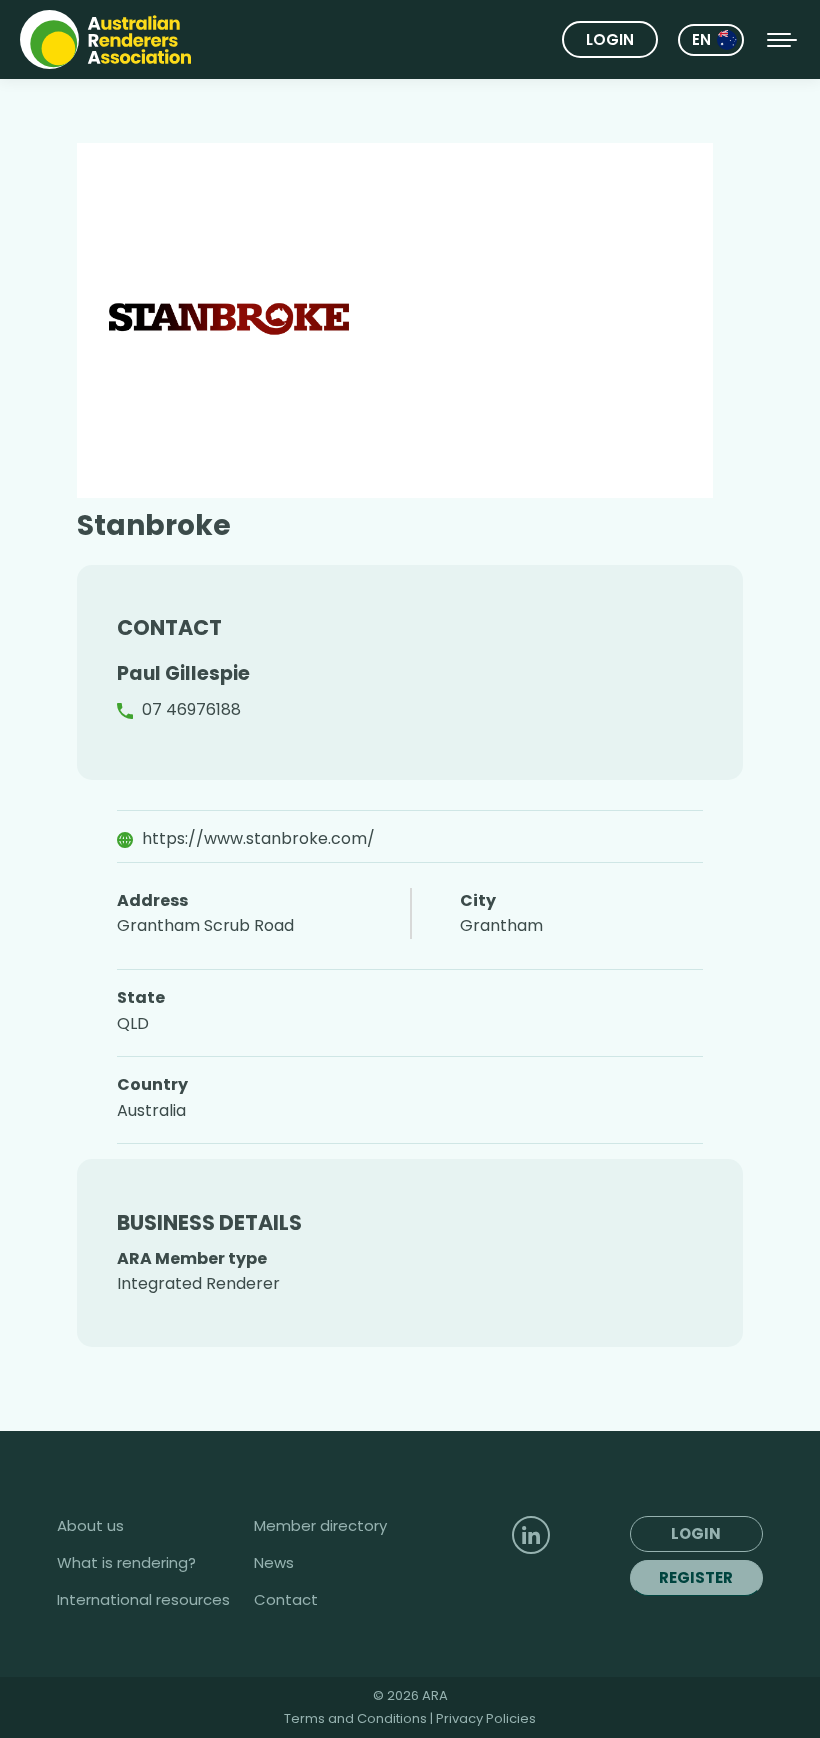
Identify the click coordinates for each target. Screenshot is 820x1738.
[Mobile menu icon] (782, 40)
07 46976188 (191, 709)
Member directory (320, 1526)
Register (696, 1577)
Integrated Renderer (198, 1283)
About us (90, 1526)
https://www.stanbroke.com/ (258, 838)
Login (610, 39)
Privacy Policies (486, 1718)
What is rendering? (126, 1563)
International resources (143, 1600)
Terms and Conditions (357, 1718)
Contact (286, 1600)
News (274, 1563)
